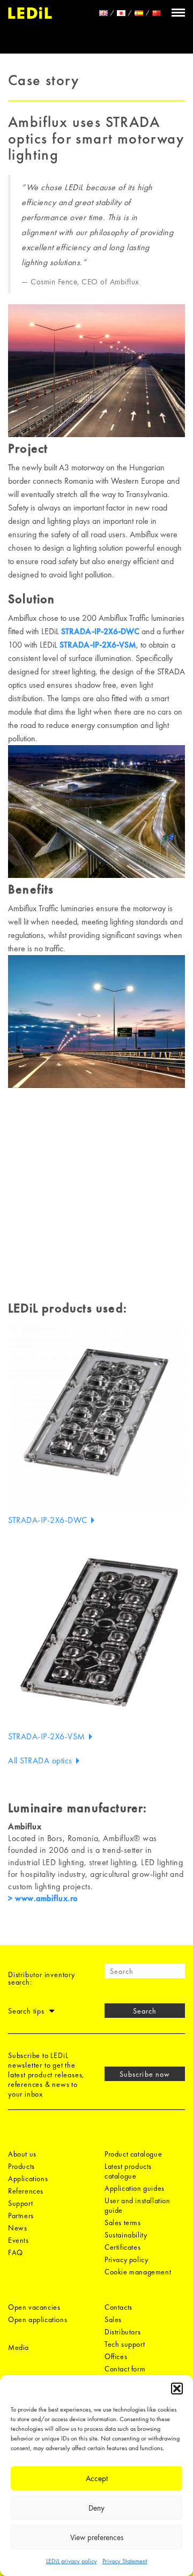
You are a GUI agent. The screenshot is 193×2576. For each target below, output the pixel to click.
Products (21, 2166)
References (26, 2191)
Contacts (118, 2307)
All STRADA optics (41, 1760)
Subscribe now (145, 2074)
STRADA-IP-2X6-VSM (98, 645)
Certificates (123, 2247)
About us (22, 2154)
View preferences (97, 2537)
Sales (113, 2319)
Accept (97, 2479)
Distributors (123, 2332)
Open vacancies (34, 2307)
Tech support (125, 2344)
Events (18, 2240)
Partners (21, 2215)
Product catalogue (133, 2154)
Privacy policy (126, 2259)
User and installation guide (138, 2205)
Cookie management (138, 2272)
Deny (96, 2508)
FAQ (16, 2252)
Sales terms (123, 2222)
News (17, 2228)
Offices (116, 2356)
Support (20, 2203)
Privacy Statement (125, 2561)
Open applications (38, 2319)
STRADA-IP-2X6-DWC (100, 631)
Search (145, 2011)
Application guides (135, 2188)
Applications (28, 2179)
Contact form (125, 2369)
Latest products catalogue (128, 2171)
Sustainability (126, 2235)
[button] (177, 2389)
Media (18, 2347)
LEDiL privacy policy (72, 2561)
